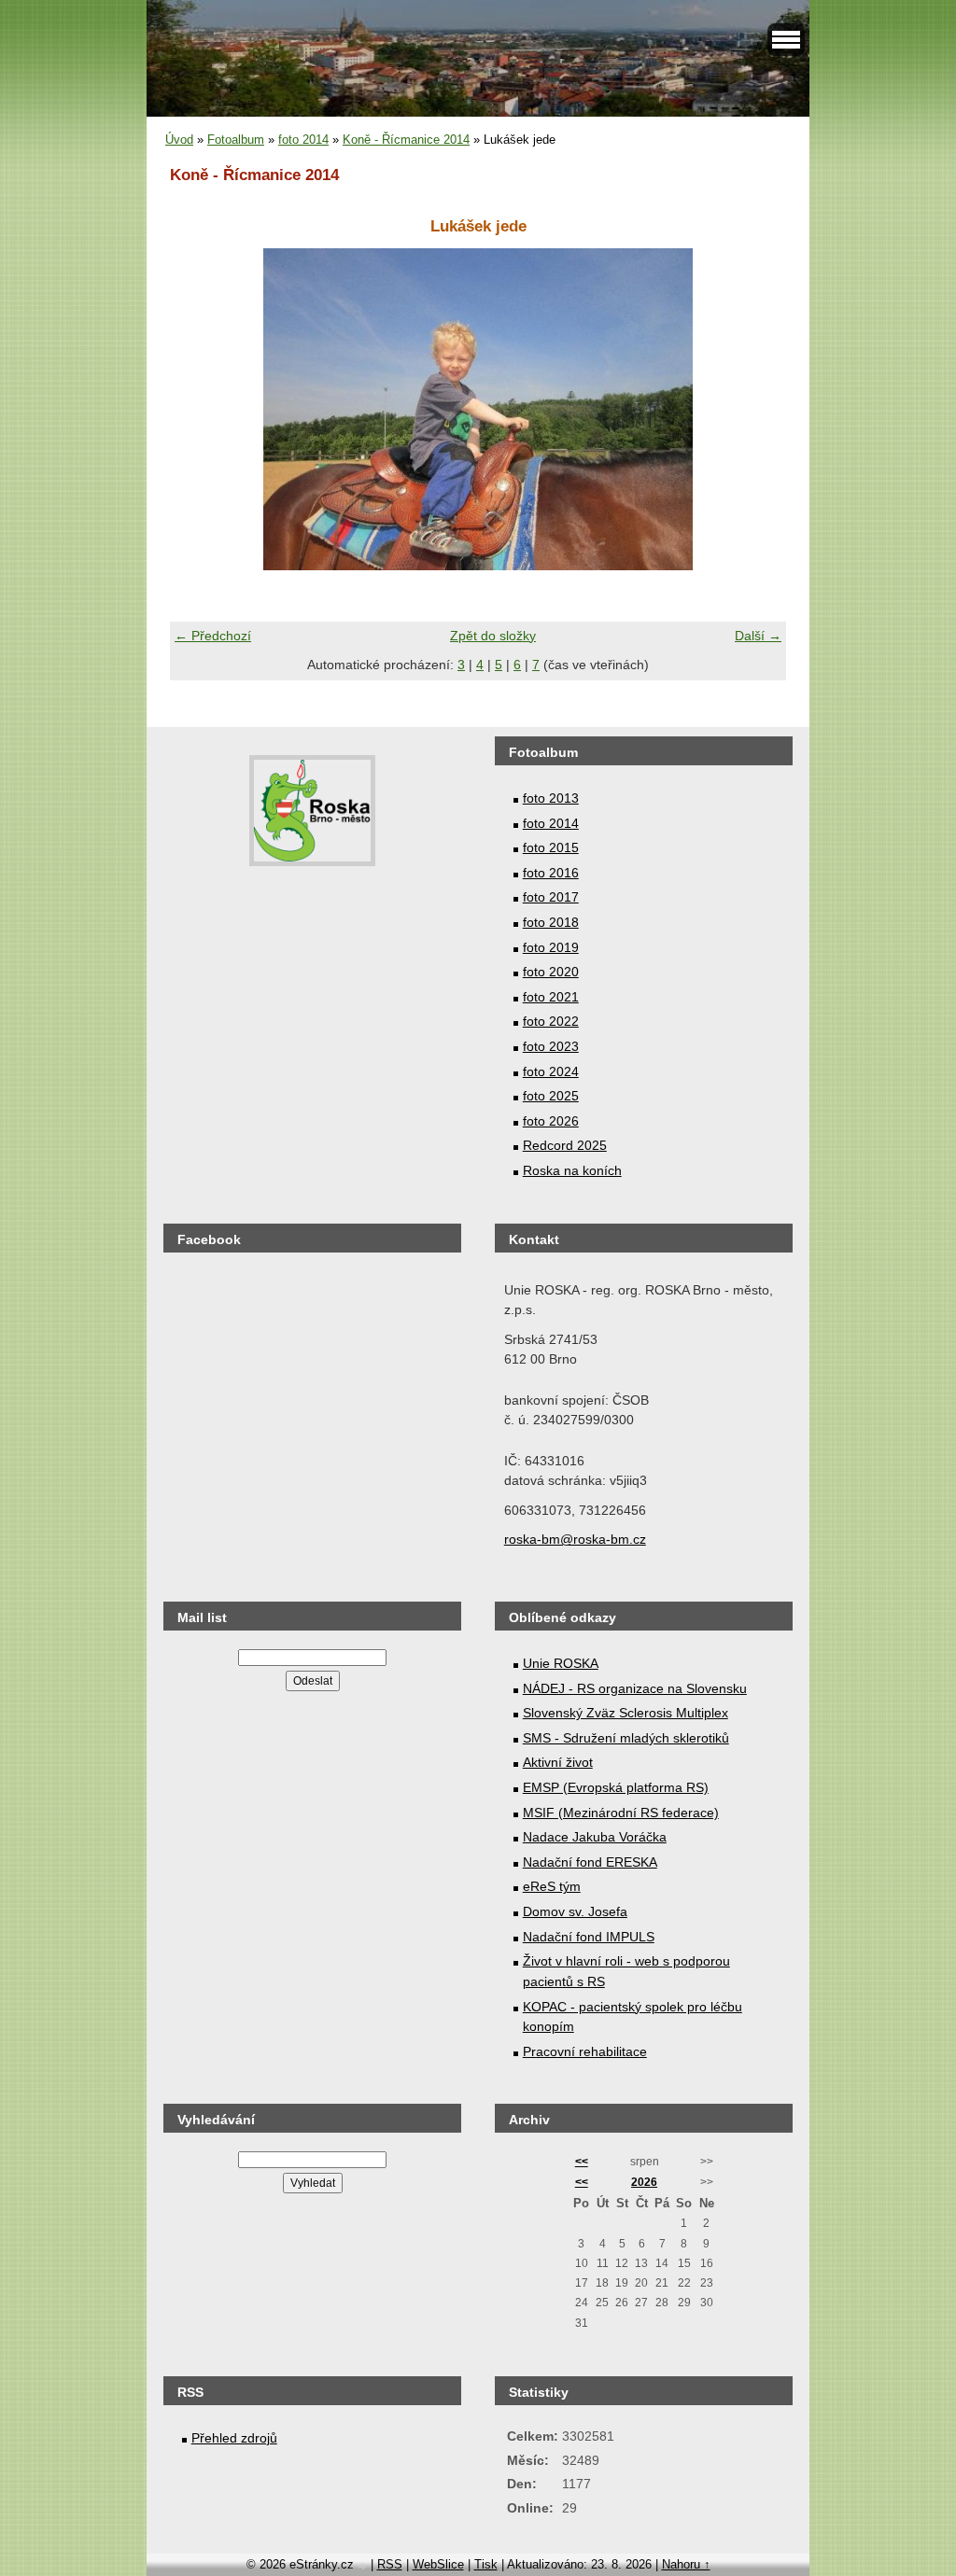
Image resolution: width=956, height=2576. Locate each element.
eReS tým (552, 1886)
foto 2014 (303, 140)
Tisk (486, 2564)
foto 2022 (551, 1021)
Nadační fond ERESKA (590, 1862)
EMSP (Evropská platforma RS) (616, 1787)
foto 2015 (551, 847)
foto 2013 (551, 798)
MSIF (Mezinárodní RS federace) (621, 1813)
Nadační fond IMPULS (589, 1937)
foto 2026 (551, 1121)
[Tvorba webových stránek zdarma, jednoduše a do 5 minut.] (364, 2566)
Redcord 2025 (565, 1145)
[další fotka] (756, 409)
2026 (644, 2182)
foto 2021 (551, 997)
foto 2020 (551, 972)
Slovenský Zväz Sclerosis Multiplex (626, 1713)
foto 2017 (551, 897)
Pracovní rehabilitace (585, 2051)
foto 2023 (551, 1046)
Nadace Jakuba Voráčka (595, 1837)
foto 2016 (551, 873)
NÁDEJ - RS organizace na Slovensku (635, 1688)
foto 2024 (551, 1071)
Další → (758, 636)
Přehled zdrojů (234, 2438)
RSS (390, 2564)
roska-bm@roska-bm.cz (575, 1539)
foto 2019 (551, 947)
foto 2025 (551, 1096)
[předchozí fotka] (200, 409)
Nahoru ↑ (686, 2564)
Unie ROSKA (561, 1663)
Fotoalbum (236, 140)
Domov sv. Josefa (575, 1911)
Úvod (179, 140)
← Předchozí (213, 636)
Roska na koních (572, 1170)
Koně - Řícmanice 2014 (406, 140)
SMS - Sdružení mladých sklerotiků (626, 1738)
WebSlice (438, 2564)
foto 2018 (551, 922)
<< (582, 2162)
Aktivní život (558, 1762)
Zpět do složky (493, 636)
